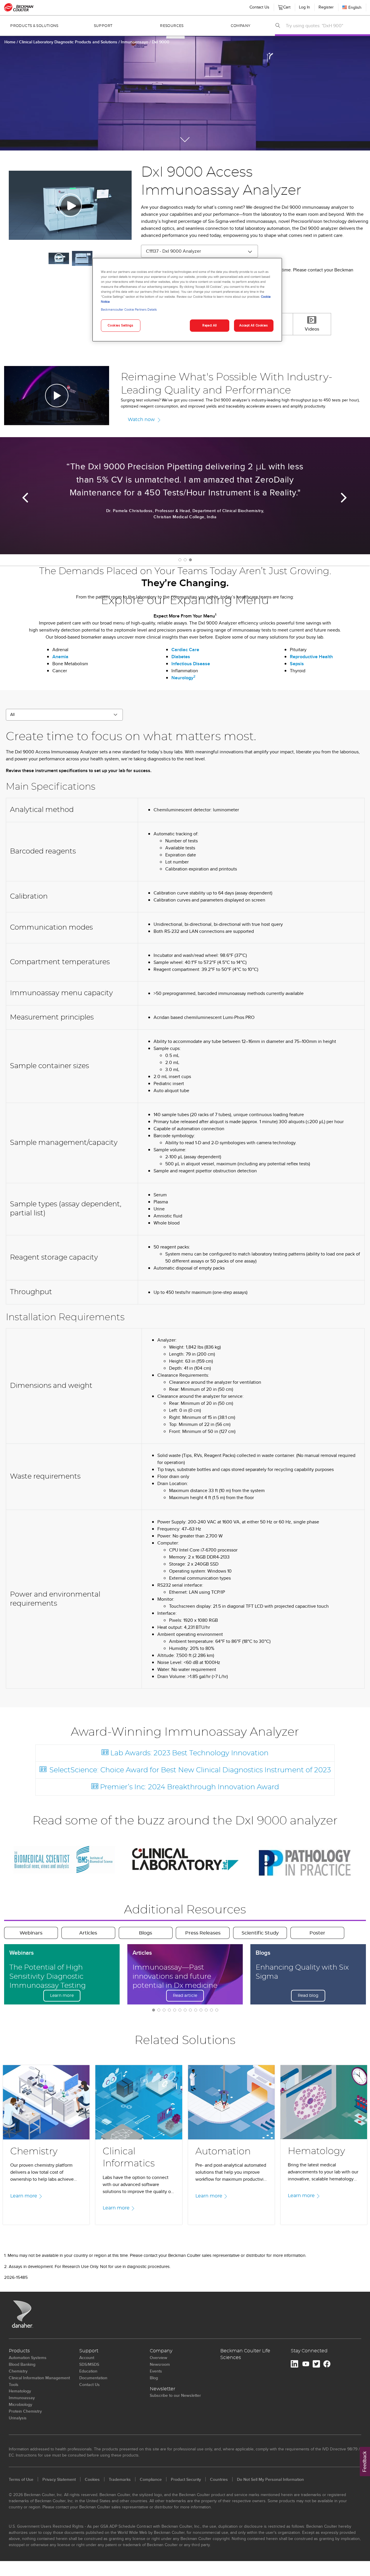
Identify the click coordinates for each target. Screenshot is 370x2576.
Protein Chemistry (25, 2411)
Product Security (186, 2479)
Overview (159, 2358)
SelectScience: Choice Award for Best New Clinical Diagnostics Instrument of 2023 (190, 1770)
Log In (304, 7)
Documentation (93, 2378)
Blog (154, 2378)
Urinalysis (18, 2418)
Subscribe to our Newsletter (175, 2395)
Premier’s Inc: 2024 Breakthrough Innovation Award (189, 1787)
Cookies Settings (120, 325)
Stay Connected (309, 2351)
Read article (185, 1996)
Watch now (141, 420)
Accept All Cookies (253, 325)
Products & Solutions (34, 26)
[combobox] (326, 25)
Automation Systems (28, 2358)
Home (10, 42)
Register (326, 7)
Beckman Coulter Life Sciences (245, 2354)
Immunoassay (22, 2398)
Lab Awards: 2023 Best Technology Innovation (189, 1753)
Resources (172, 26)
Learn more (62, 1996)
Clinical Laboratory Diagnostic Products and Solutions (69, 42)
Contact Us (259, 7)
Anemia (60, 657)
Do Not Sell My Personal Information (270, 2479)
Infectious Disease (191, 664)
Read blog (308, 1996)
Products (19, 2351)
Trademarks (120, 2479)
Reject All (210, 325)
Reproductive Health (311, 657)
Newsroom (160, 2364)
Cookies (92, 2479)
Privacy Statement (59, 2479)
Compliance (151, 2479)
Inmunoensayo (135, 42)
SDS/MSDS (89, 2364)
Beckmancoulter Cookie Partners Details (129, 309)
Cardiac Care (185, 650)
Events (156, 2371)
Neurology (183, 678)
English (355, 7)
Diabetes (181, 657)
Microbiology (20, 2404)
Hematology (20, 2391)
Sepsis (297, 664)
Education (88, 2371)
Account (87, 2358)
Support (103, 26)
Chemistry (18, 2371)
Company (241, 26)
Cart (286, 6)
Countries (219, 2479)
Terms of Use (21, 2479)
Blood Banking (22, 2364)
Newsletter (162, 2389)
